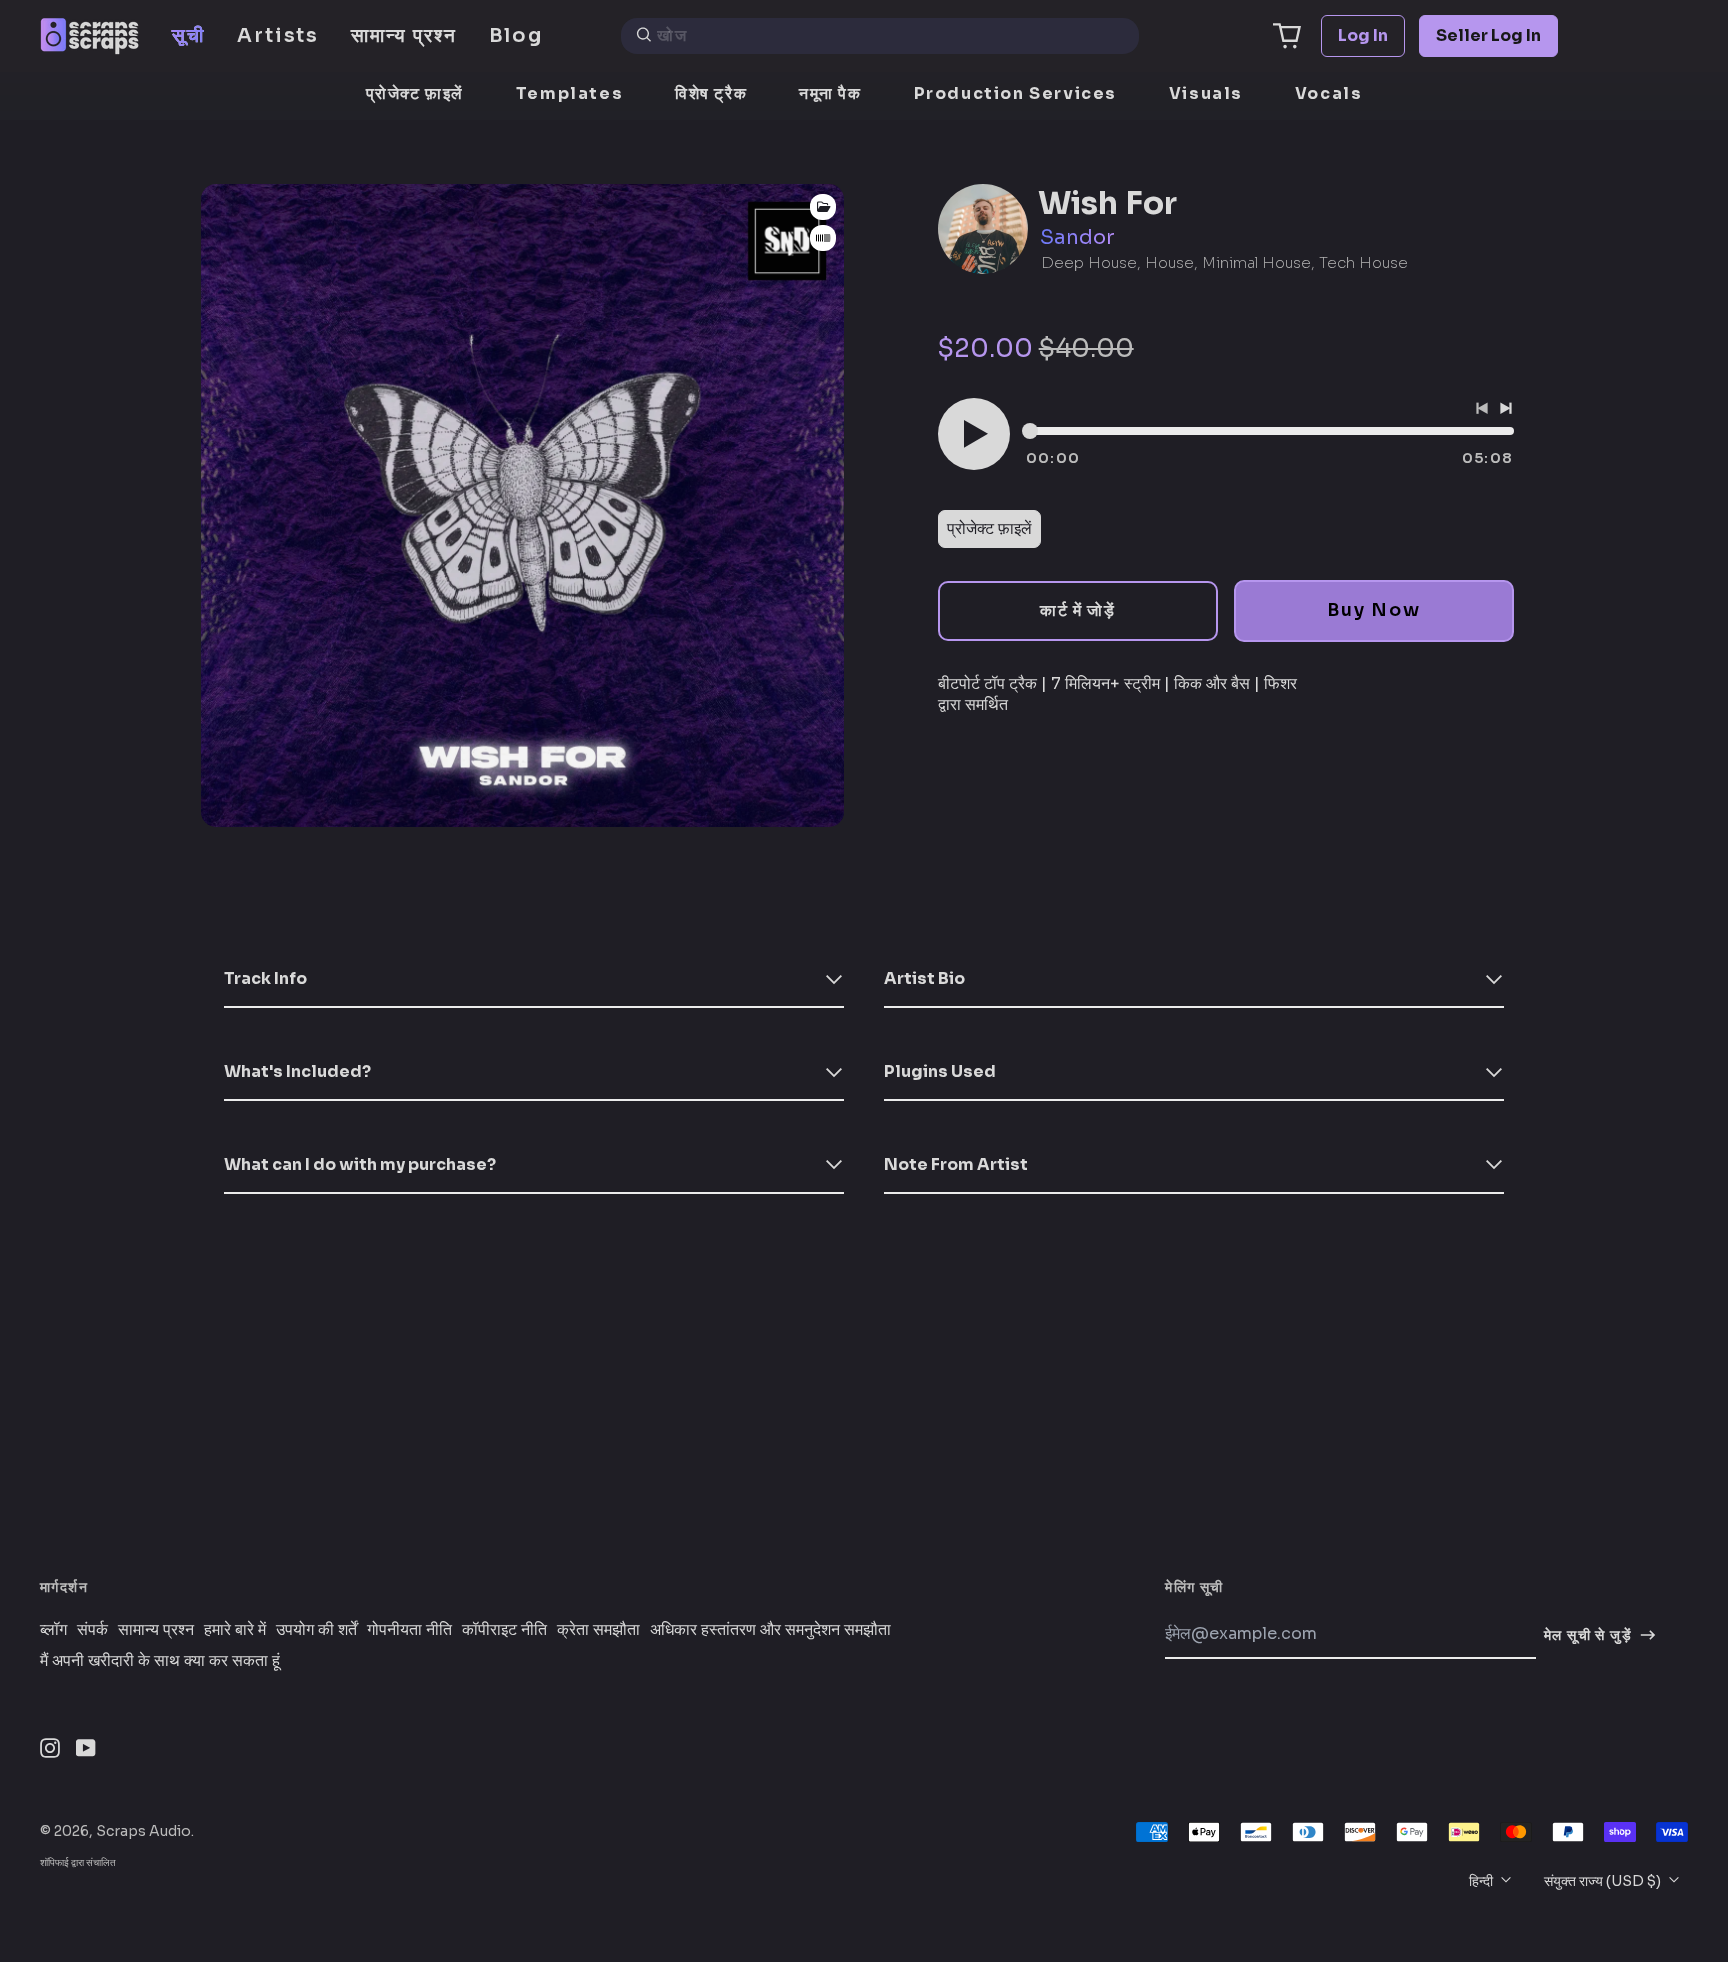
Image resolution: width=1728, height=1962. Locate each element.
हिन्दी (1482, 1881)
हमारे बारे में (235, 1630)
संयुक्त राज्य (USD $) (1604, 1881)
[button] (1287, 36)
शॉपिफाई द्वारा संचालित (78, 1862)
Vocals (1329, 93)
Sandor (1077, 237)
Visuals (1206, 93)
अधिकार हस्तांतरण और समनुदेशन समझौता (770, 1630)
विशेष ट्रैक (711, 93)
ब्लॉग (53, 1630)
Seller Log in (1488, 35)
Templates (569, 93)
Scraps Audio (143, 1831)
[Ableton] (823, 238)
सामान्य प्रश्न (403, 35)
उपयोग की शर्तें (316, 1630)
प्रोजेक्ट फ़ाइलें (415, 93)
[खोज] (644, 36)
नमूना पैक (830, 93)
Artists (278, 35)
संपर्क (92, 1630)
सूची (188, 35)
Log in (1363, 35)
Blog (516, 35)
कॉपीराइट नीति (504, 1630)
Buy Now (1373, 610)
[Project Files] (823, 207)
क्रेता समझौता (598, 1630)
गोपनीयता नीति (409, 1630)
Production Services (1015, 93)
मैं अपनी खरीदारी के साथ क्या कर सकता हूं (160, 1661)
